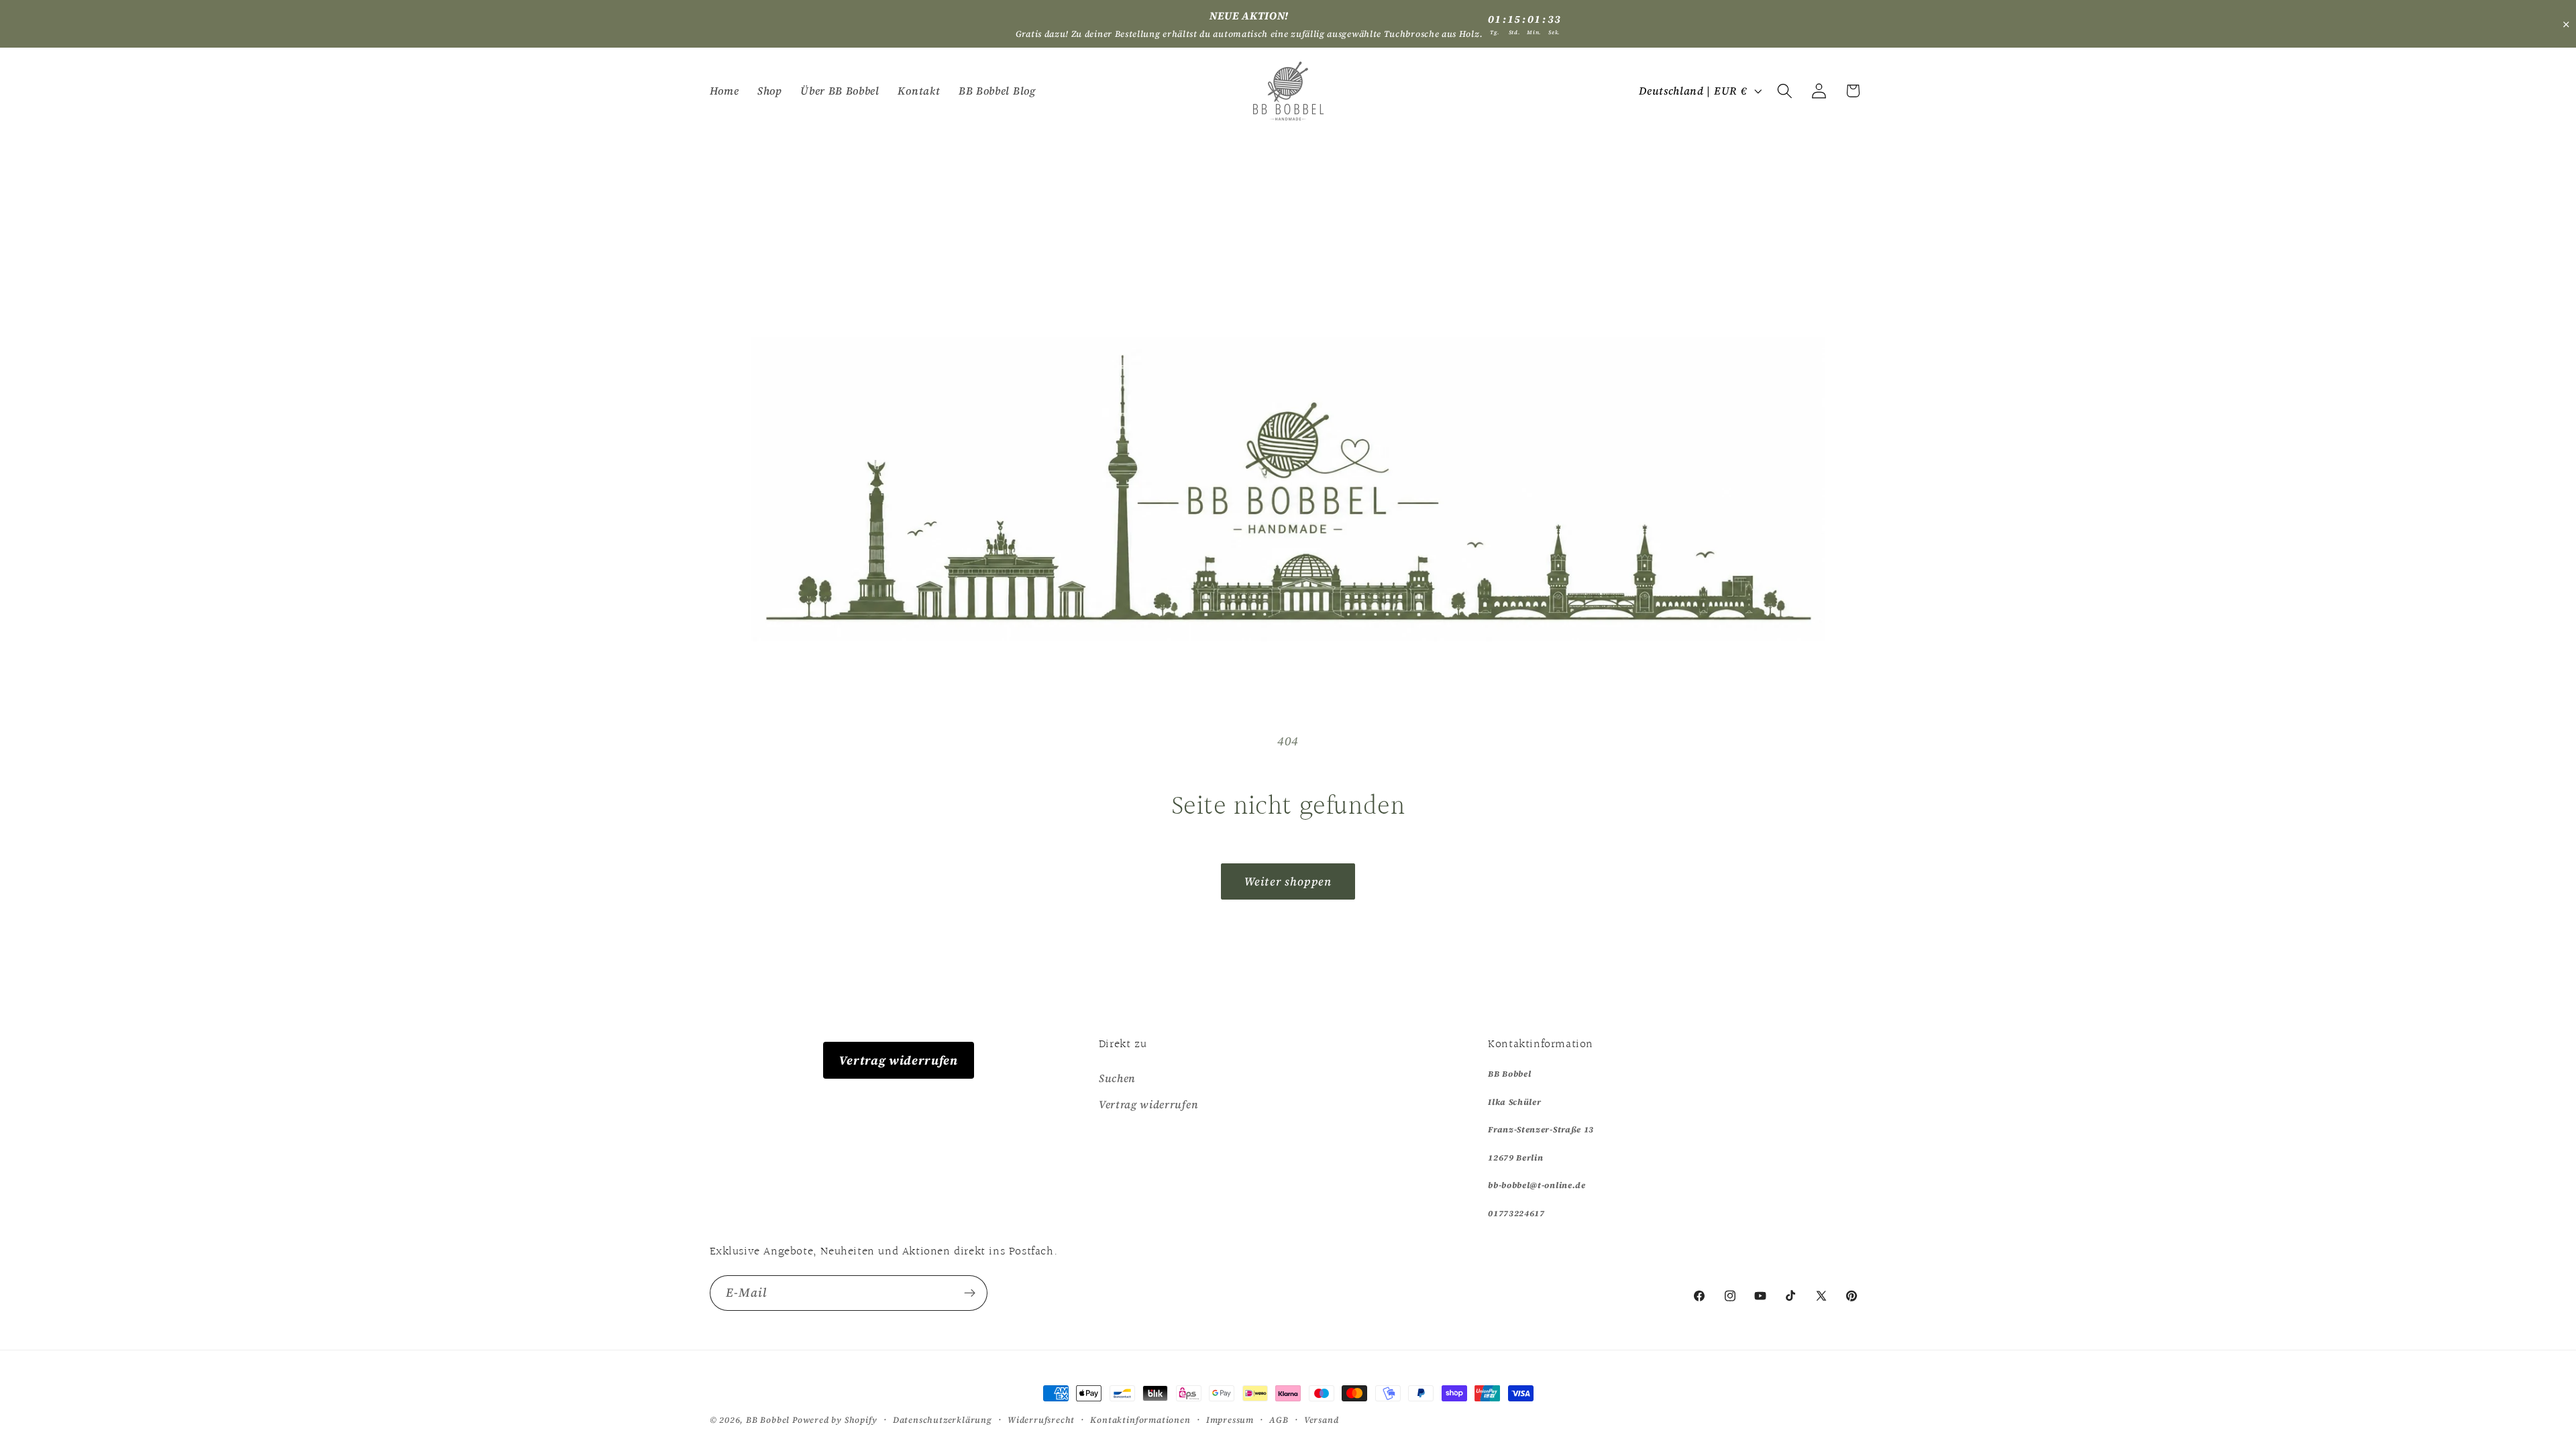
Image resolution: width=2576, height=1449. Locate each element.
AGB (1279, 1420)
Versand (1322, 1420)
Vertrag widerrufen (898, 1060)
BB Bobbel (768, 1420)
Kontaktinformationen (1140, 1420)
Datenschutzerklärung (943, 1420)
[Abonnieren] (970, 1293)
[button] (1785, 91)
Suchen (1117, 1078)
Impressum (1230, 1420)
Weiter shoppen (1288, 881)
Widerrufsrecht (1041, 1420)
